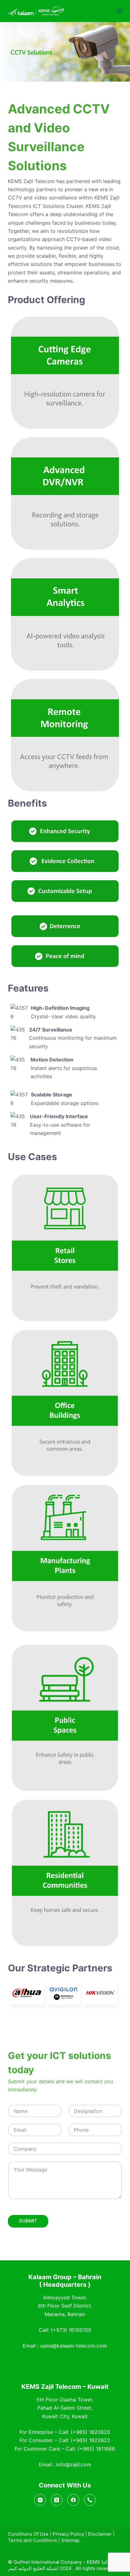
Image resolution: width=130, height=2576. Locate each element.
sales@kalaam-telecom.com (74, 2346)
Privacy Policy (68, 2534)
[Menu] (119, 11)
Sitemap (70, 2540)
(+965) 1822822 (90, 2440)
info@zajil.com (74, 2464)
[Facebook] (73, 2500)
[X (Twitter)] (57, 2500)
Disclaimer (100, 2534)
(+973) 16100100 (71, 2330)
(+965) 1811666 (96, 2449)
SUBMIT (28, 2221)
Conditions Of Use (28, 2534)
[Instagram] (40, 2500)
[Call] (90, 2500)
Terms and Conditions (32, 2540)
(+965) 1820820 (90, 2432)
